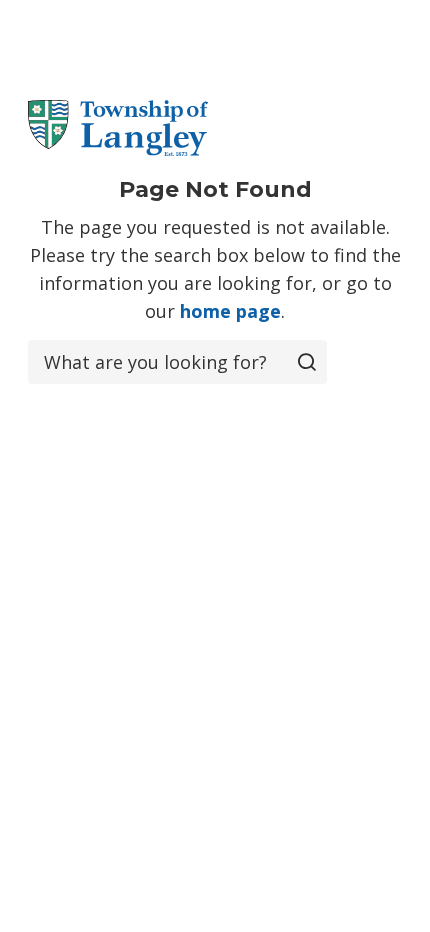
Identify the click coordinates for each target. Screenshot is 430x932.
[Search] (307, 362)
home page (230, 311)
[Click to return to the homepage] (118, 128)
